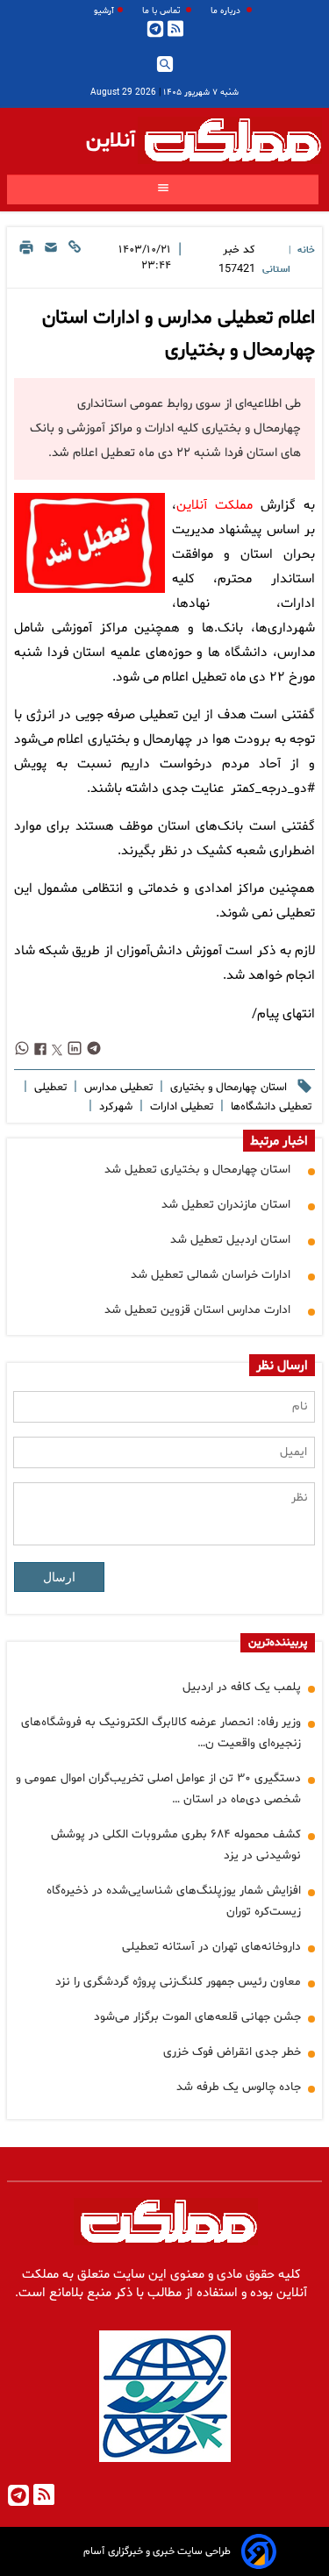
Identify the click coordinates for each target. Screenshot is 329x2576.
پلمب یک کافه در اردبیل (242, 1687)
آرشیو (104, 11)
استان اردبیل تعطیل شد (230, 1240)
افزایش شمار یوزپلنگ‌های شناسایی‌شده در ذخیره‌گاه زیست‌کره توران (174, 1901)
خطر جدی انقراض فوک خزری (232, 2052)
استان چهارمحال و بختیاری (227, 1088)
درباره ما (227, 11)
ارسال (59, 1577)
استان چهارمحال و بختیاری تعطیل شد (197, 1170)
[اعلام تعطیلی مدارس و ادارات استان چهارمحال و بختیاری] (89, 543)
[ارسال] (51, 260)
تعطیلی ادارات (180, 1107)
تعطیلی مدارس (117, 1088)
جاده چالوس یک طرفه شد (239, 2087)
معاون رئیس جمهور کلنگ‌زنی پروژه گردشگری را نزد (178, 1982)
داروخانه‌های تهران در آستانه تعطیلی (211, 1947)
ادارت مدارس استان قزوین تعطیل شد (197, 1310)
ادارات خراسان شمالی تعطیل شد (211, 1275)
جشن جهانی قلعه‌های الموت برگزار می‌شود (197, 2017)
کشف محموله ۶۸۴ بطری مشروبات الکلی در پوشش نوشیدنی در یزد (176, 1845)
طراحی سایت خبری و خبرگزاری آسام (157, 2551)
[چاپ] (26, 260)
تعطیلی (49, 1088)
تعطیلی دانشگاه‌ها (269, 1107)
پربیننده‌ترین (278, 1643)
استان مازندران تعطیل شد (226, 1205)
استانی (276, 270)
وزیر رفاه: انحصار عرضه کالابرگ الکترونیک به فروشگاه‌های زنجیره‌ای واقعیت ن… (161, 1733)
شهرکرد (114, 1107)
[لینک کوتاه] (75, 260)
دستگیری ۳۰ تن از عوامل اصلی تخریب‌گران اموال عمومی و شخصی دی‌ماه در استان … (158, 1789)
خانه (306, 250)
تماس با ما (162, 11)
